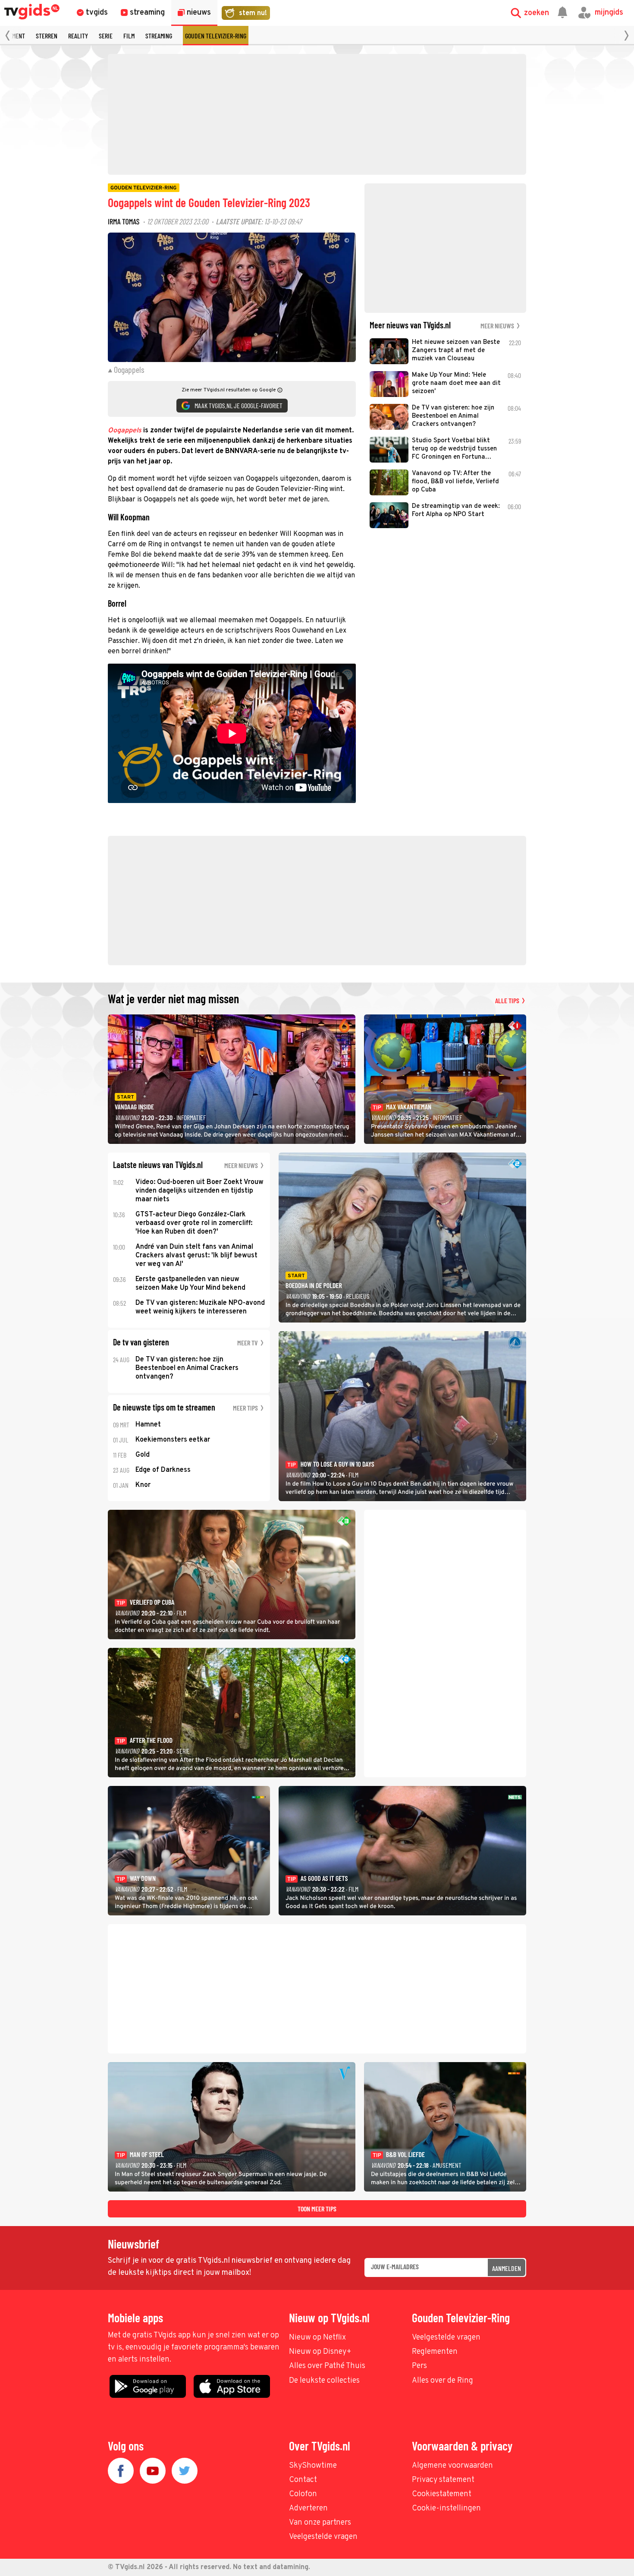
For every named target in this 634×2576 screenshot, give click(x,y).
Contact (303, 2480)
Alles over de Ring (443, 2381)
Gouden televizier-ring (216, 36)
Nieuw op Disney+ (320, 2352)
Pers (419, 2366)
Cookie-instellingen (446, 2508)
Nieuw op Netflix (317, 2338)
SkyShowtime (313, 2466)
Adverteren (308, 2508)
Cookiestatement (442, 2494)
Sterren (47, 36)
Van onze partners (320, 2523)
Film (129, 36)
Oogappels (125, 431)
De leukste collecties (324, 2381)
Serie (106, 36)
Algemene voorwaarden (452, 2466)
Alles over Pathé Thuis (327, 2366)
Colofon (303, 2494)
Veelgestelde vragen (446, 2338)
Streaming (159, 36)
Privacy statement (443, 2480)
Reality (78, 36)
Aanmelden (507, 2268)
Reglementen (435, 2352)
